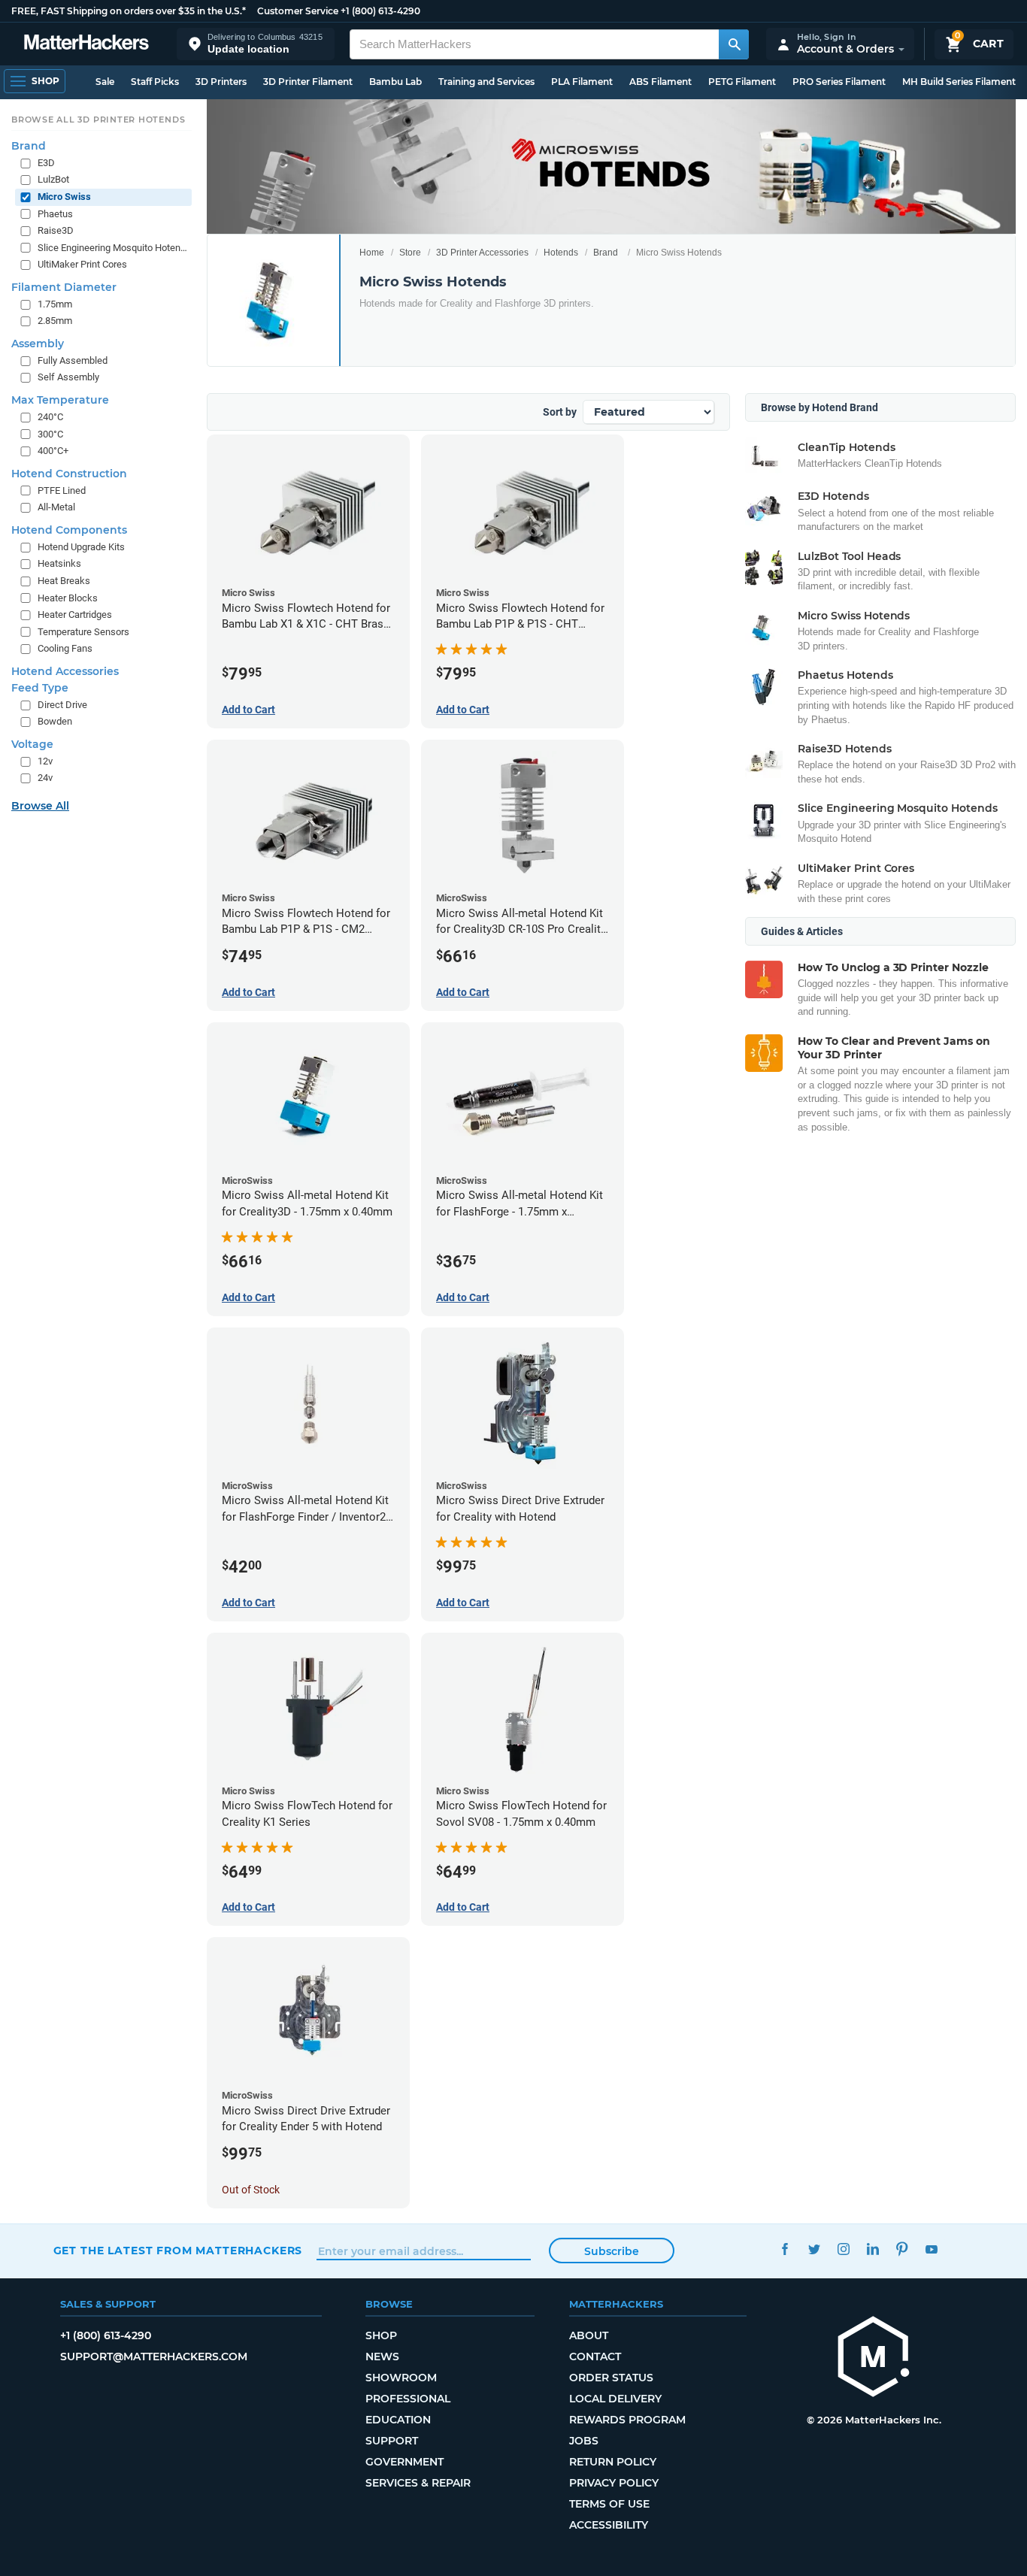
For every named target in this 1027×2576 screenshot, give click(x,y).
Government (404, 2462)
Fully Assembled (73, 360)
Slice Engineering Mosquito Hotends (113, 248)
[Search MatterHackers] (734, 44)
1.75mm (55, 304)
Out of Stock (251, 2190)
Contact (595, 2357)
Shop (381, 2335)
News (382, 2357)
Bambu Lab (395, 82)
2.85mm (55, 321)
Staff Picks (155, 82)
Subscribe (612, 2251)
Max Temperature (60, 400)
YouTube (932, 2249)
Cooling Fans (65, 648)
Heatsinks (59, 563)
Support (392, 2441)
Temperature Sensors (83, 632)
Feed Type (40, 688)
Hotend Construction (69, 474)
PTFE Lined (62, 490)
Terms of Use (609, 2504)
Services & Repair (418, 2483)
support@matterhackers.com (154, 2357)
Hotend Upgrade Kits (81, 547)
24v (45, 778)
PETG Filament (742, 82)
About (589, 2335)
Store (410, 253)
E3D (46, 163)
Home (372, 253)
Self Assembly (68, 377)
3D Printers (221, 82)
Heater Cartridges (75, 614)
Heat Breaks (64, 581)
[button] (256, 44)
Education (398, 2420)
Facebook (785, 2249)
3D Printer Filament (308, 82)
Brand (606, 253)
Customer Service (298, 11)
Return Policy (613, 2462)
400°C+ (53, 451)
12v (45, 761)
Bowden (55, 721)
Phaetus (55, 213)
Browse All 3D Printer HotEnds (98, 120)
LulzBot (53, 179)
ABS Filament (660, 82)
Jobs (584, 2441)
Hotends (561, 253)
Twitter (815, 2249)
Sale (105, 82)
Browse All (40, 806)
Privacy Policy (614, 2483)
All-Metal (56, 507)
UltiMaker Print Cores (82, 264)
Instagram (844, 2249)
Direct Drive (62, 705)
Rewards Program (627, 2420)
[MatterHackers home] (86, 44)
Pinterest (903, 2249)
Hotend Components (69, 530)
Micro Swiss (64, 197)
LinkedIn (873, 2249)
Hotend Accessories (65, 671)
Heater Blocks (68, 597)
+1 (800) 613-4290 (380, 11)
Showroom (401, 2378)
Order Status (611, 2378)
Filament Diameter (64, 287)
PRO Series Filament (839, 82)
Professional (408, 2399)
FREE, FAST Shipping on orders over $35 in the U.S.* (129, 11)
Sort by (560, 412)
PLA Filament (582, 82)
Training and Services (486, 82)
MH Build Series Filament (959, 82)
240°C (50, 417)
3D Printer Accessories (482, 253)
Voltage (32, 744)
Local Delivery (615, 2399)
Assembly (38, 344)
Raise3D (56, 230)
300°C (50, 433)
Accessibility (609, 2525)
